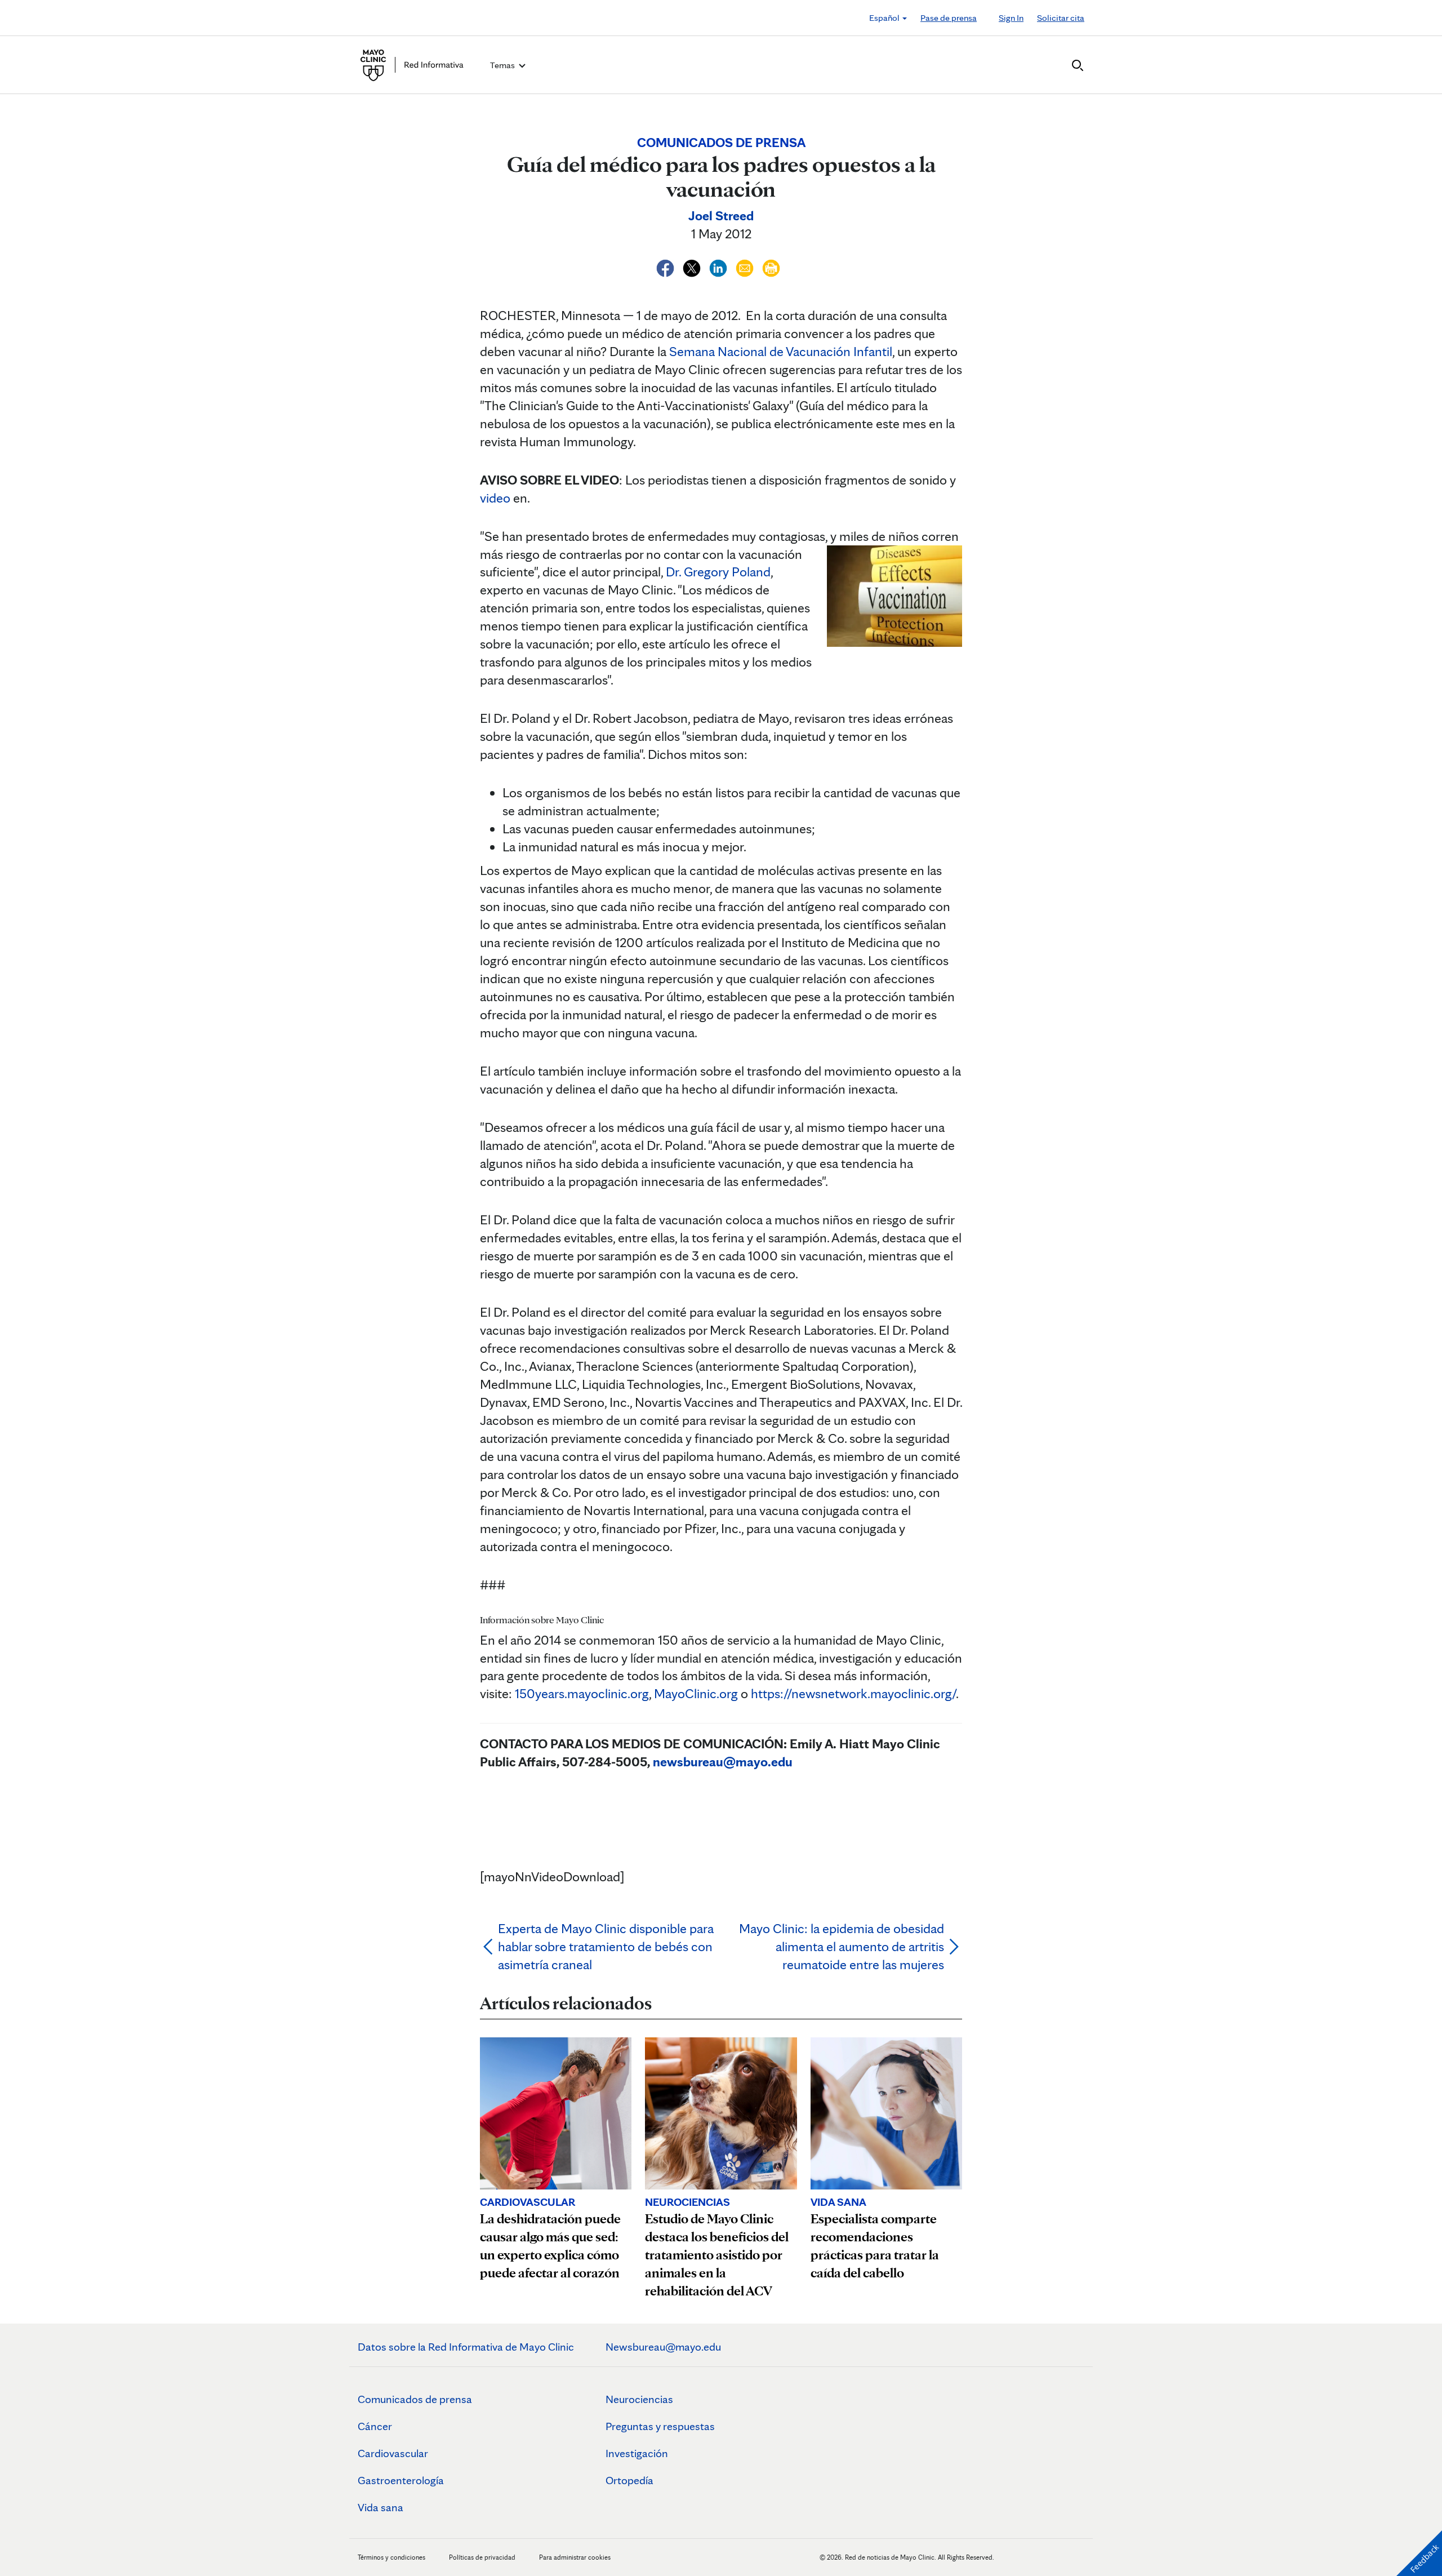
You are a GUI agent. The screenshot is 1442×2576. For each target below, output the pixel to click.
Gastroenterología (401, 2480)
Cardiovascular (393, 2453)
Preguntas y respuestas (660, 2426)
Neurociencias (639, 2399)
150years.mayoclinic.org (582, 1693)
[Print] (771, 266)
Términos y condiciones (392, 2557)
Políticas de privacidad (482, 2557)
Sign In (1011, 18)
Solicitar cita (1061, 18)
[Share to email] (746, 266)
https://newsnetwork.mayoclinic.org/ (853, 1693)
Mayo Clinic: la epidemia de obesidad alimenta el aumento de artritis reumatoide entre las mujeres (842, 1946)
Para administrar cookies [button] (575, 2557)
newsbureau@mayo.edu (723, 1762)
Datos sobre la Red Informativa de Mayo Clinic (466, 2347)
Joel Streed (721, 216)
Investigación (637, 2453)
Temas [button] (503, 65)
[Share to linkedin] (720, 266)
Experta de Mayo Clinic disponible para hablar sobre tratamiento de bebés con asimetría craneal (606, 1946)
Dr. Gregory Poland (718, 572)
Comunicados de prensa (415, 2399)
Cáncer (375, 2426)
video (495, 498)
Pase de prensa (949, 18)
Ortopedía (629, 2480)
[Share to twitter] (693, 266)
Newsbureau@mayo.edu (663, 2347)
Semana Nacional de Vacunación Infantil (781, 351)
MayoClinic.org (696, 1693)
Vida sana (380, 2507)
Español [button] (885, 18)
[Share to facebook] (667, 266)
